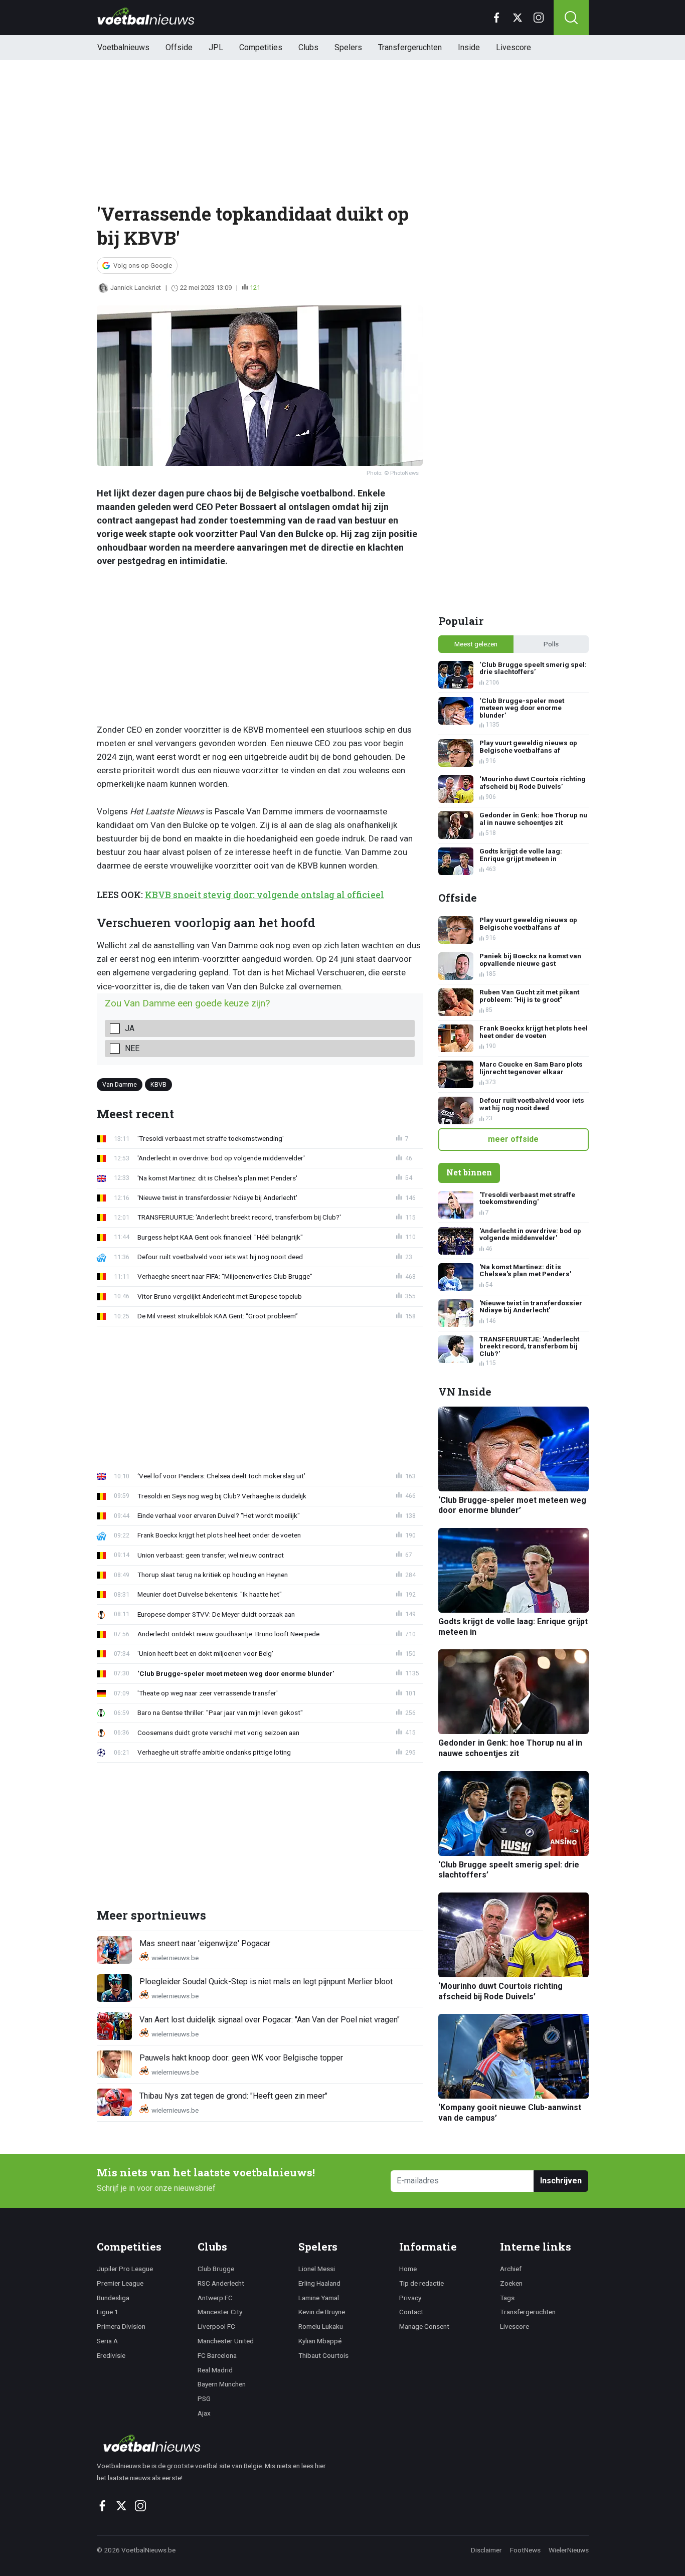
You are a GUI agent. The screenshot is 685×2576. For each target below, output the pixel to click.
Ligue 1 (108, 2312)
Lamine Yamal (319, 2298)
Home (408, 2269)
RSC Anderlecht (221, 2283)
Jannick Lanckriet (136, 288)
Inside (469, 47)
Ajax (204, 2413)
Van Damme (120, 1084)
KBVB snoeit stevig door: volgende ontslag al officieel (265, 895)
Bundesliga (113, 2298)
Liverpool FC (216, 2326)
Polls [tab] (551, 644)
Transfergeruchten (410, 47)
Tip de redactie (421, 2283)
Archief (511, 2269)
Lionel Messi (317, 2269)
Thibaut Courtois (323, 2355)
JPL (216, 47)
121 (255, 288)
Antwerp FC (215, 2298)
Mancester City (220, 2312)
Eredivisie (111, 2355)
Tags (507, 2298)
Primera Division (121, 2326)
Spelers (348, 47)
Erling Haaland (319, 2283)
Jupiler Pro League (125, 2269)
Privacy (410, 2298)
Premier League (120, 2283)
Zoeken (511, 2283)
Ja (130, 1028)
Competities (261, 47)
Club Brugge (216, 2269)
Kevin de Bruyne (322, 2312)
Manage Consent (424, 2326)
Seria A (107, 2341)
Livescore (513, 47)
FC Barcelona (217, 2355)
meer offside (513, 1139)
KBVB (158, 1084)
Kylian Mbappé (320, 2341)
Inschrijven (561, 2181)
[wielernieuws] (217, 2443)
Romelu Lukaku (321, 2326)
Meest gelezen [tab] (476, 644)
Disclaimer (486, 2550)
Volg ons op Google (143, 266)
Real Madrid (215, 2370)
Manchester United (226, 2341)
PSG (204, 2398)
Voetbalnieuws (123, 47)
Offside (179, 47)
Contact (411, 2312)
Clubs (308, 47)
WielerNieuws (569, 2550)
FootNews (525, 2550)
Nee (132, 1048)
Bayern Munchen (222, 2384)
